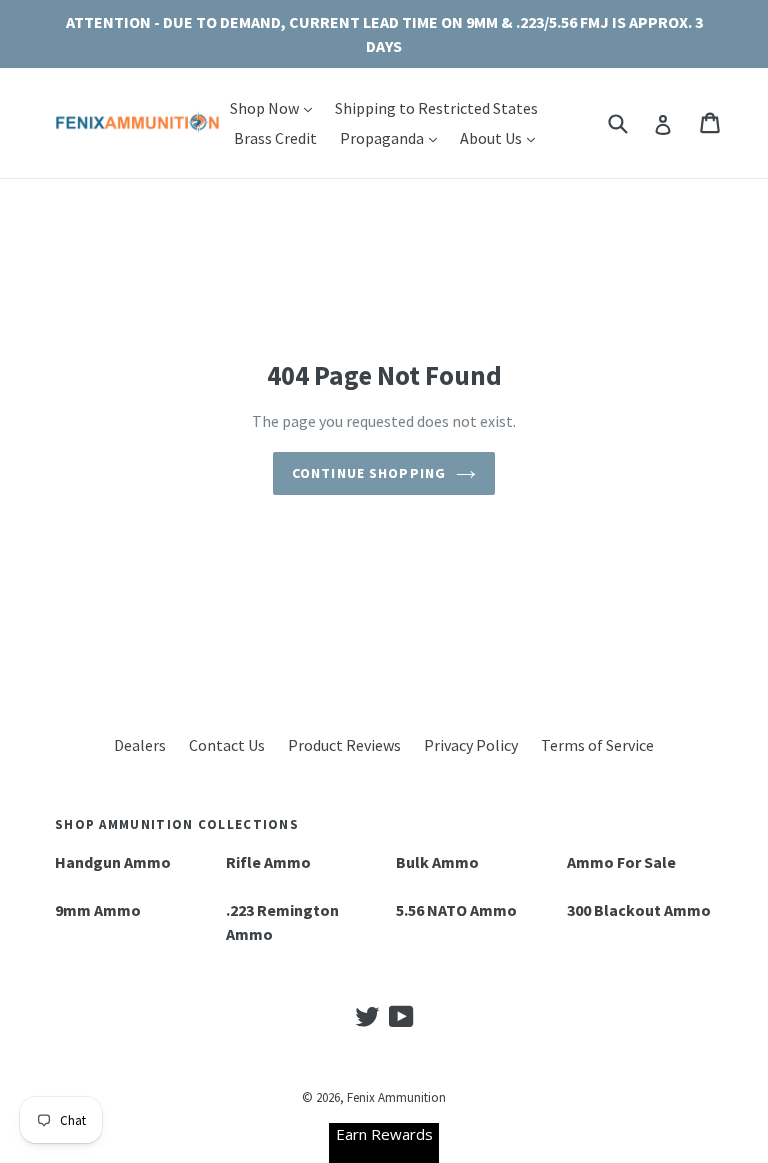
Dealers (140, 745)
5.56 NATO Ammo (456, 910)
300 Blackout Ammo (639, 910)
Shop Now (276, 107)
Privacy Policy (471, 745)
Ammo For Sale (621, 862)
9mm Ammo (98, 910)
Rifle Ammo (268, 862)
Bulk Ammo (437, 862)
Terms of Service (597, 745)
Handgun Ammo (113, 862)
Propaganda (393, 137)
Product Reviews (344, 745)
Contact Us (227, 745)
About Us (502, 137)
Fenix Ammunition (396, 1097)
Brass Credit (275, 138)
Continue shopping (369, 473)
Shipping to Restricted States (436, 108)
